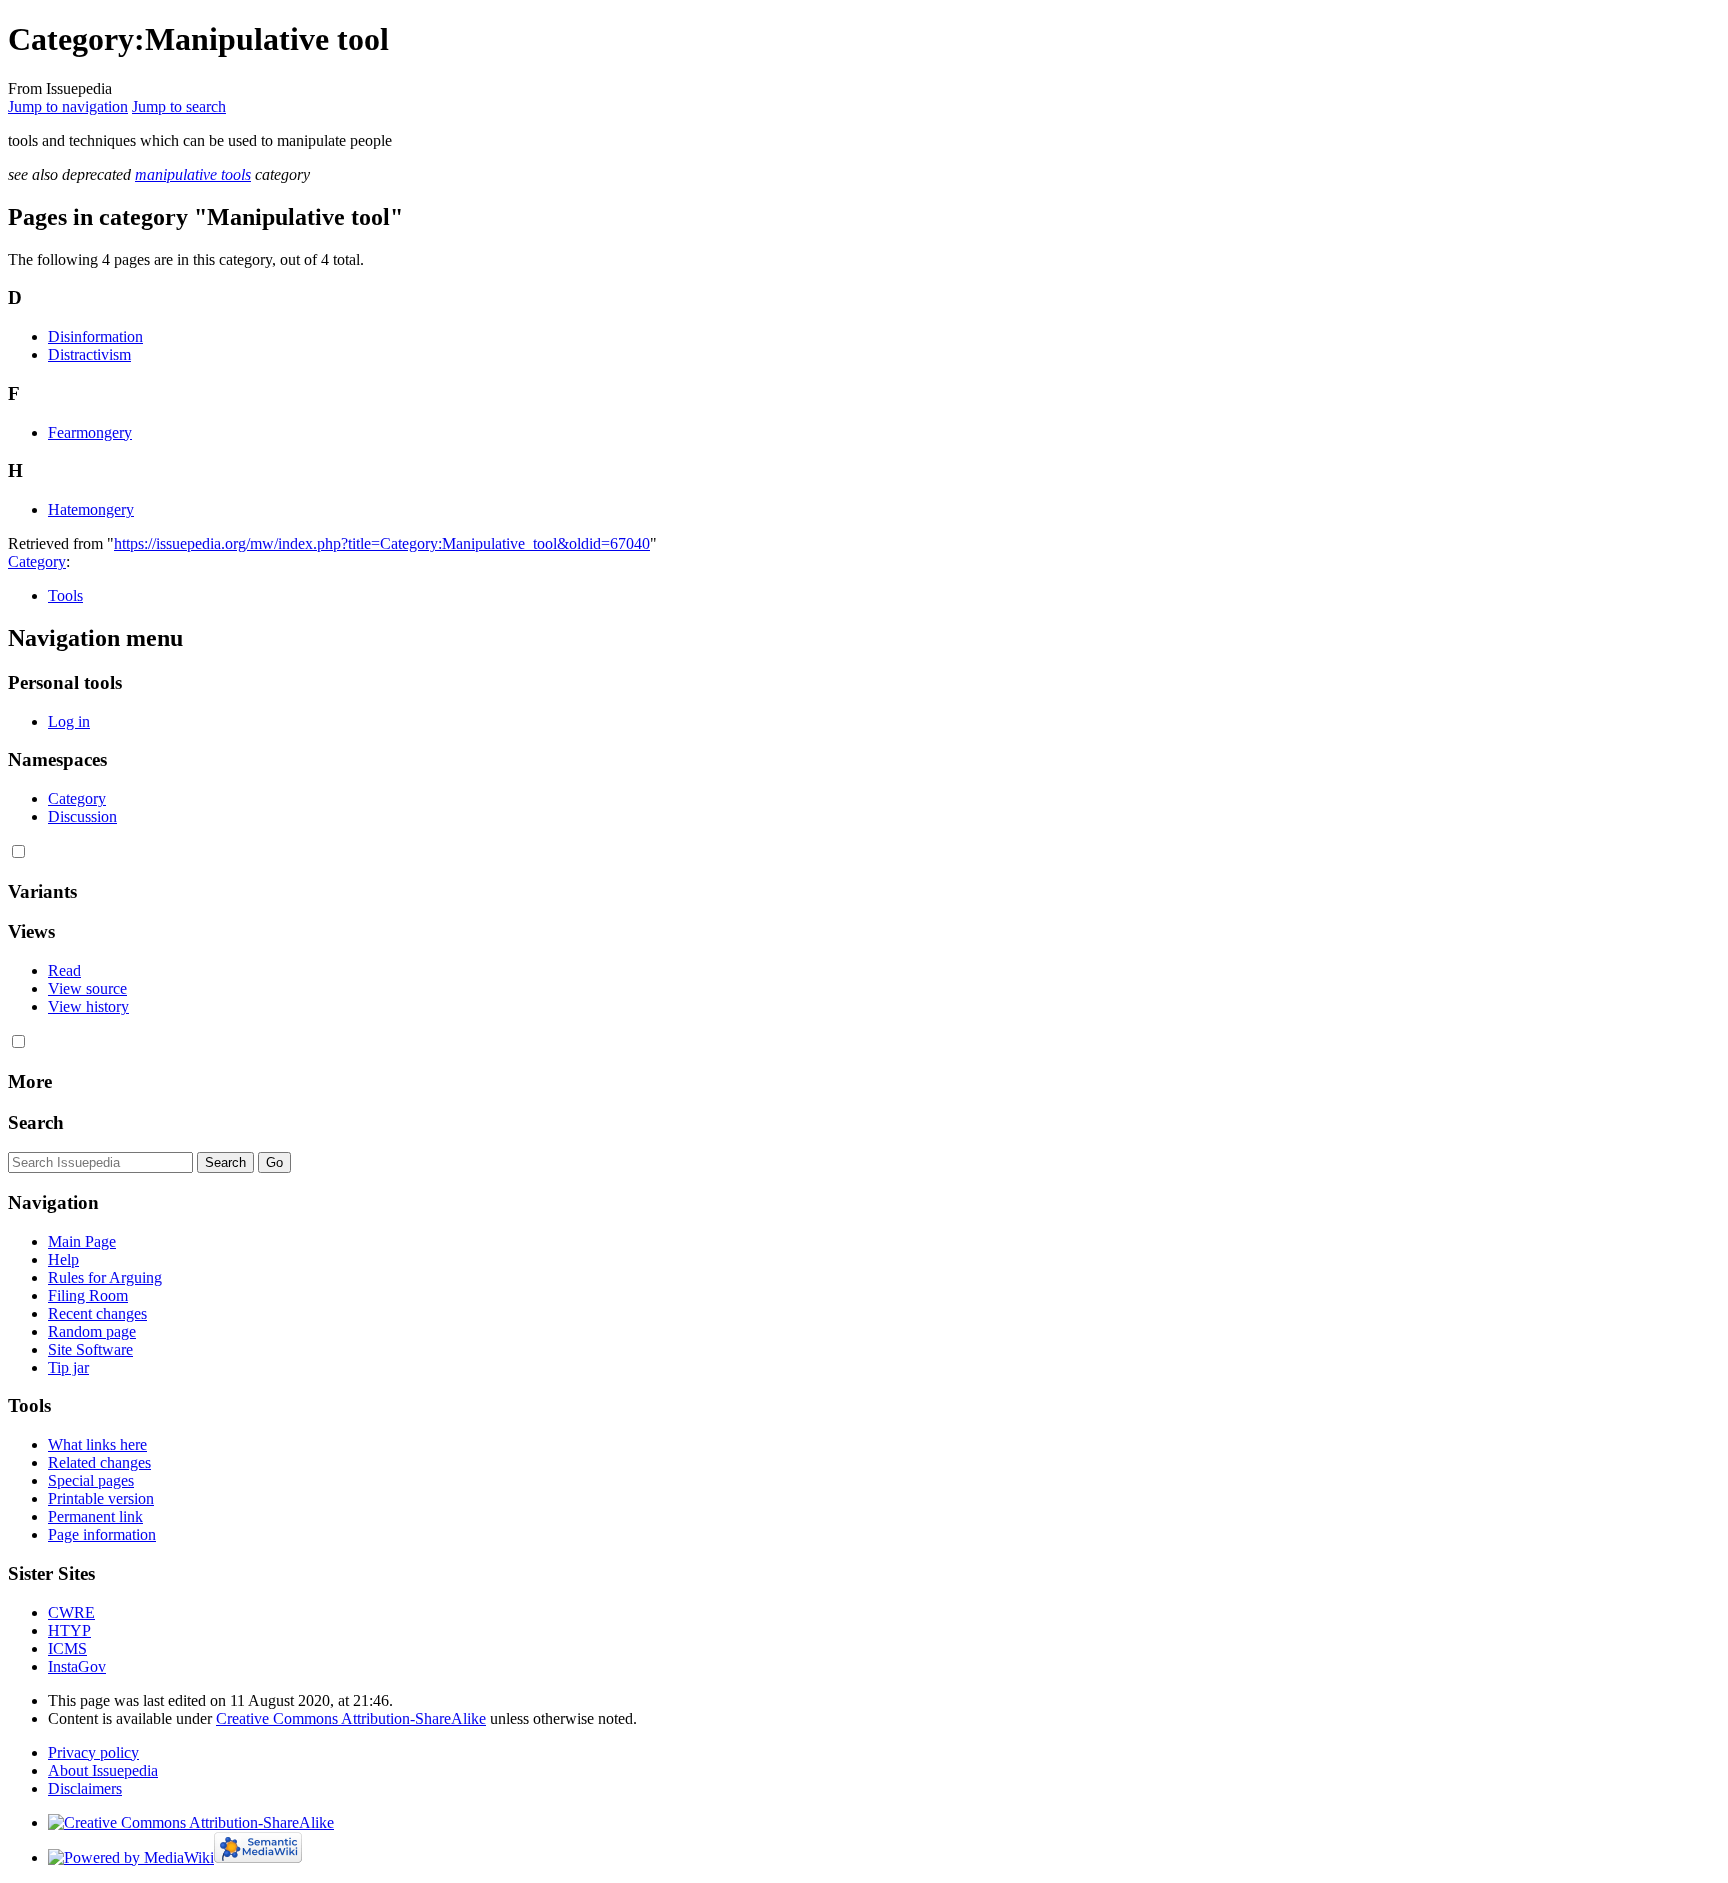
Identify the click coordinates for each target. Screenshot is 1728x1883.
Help (63, 1259)
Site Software (90, 1349)
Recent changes (97, 1313)
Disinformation (95, 336)
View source (87, 988)
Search (36, 1122)
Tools (65, 595)
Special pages (91, 1480)
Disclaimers (85, 1788)
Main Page (82, 1241)
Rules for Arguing (105, 1277)
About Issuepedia (103, 1770)
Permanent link (95, 1516)
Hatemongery (91, 509)
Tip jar (68, 1367)
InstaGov (77, 1666)
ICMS (67, 1648)
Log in (69, 721)
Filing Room (88, 1295)
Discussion (82, 816)
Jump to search (179, 106)
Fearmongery (90, 432)
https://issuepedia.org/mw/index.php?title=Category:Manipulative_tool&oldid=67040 (382, 543)
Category (37, 561)
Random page (92, 1331)
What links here (97, 1444)
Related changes (99, 1462)
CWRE (71, 1612)
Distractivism (89, 354)
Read (64, 970)
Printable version (101, 1498)
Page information (102, 1534)
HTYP (69, 1630)
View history (88, 1006)
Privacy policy (93, 1752)
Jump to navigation (68, 106)
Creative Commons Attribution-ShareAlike (351, 1718)
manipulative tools (193, 174)
